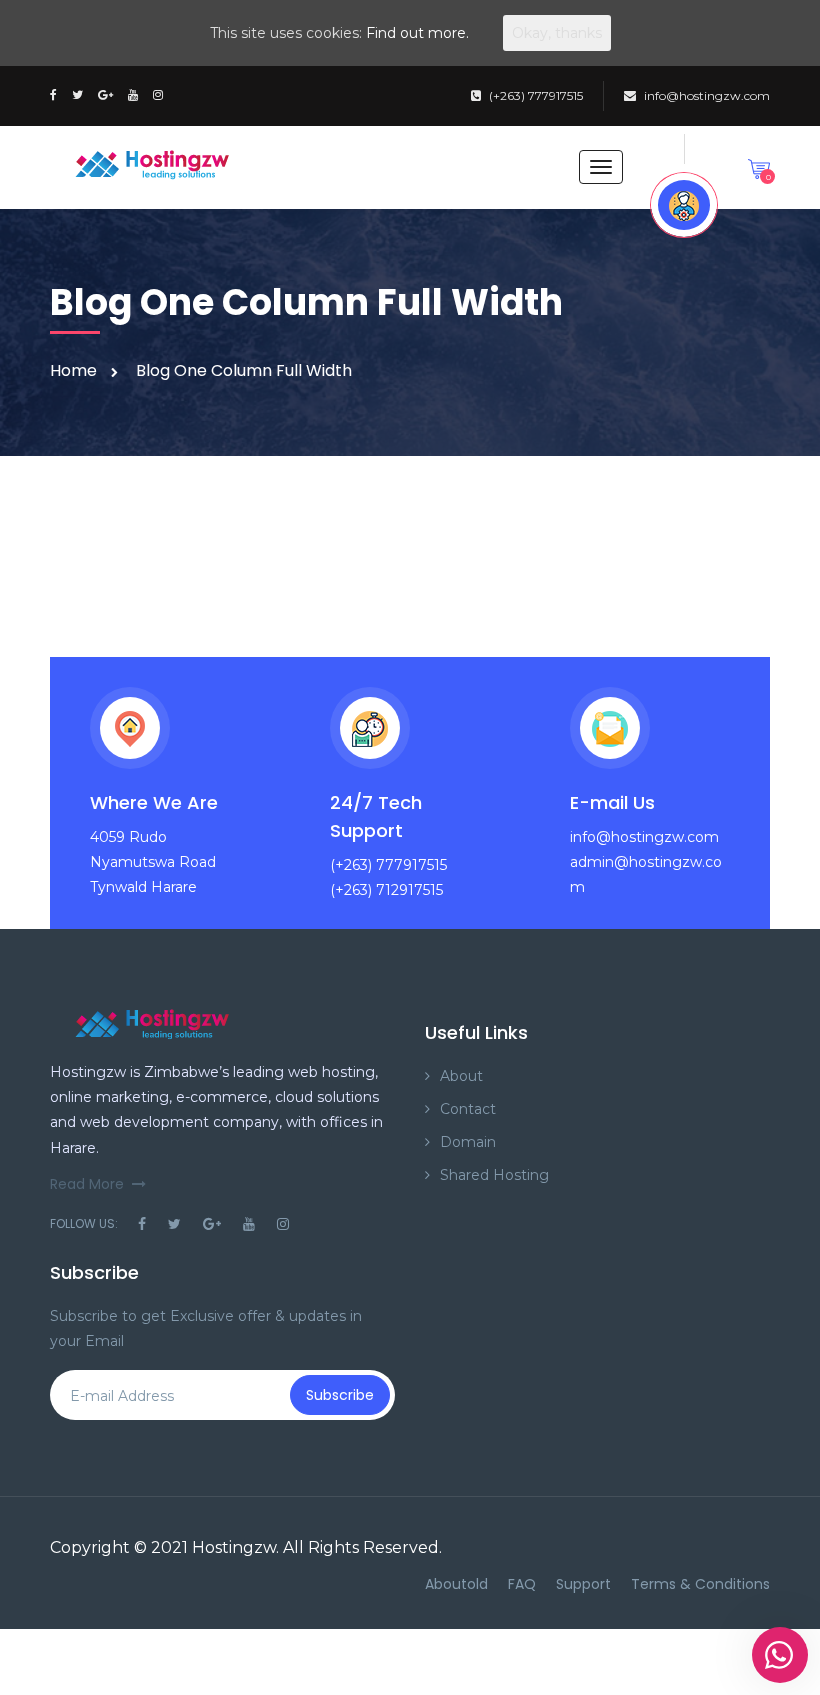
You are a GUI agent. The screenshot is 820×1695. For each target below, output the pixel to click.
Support (583, 1584)
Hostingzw (234, 1547)
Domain (468, 1142)
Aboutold (456, 1584)
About (461, 1076)
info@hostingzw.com (707, 95)
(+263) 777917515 (536, 95)
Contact (468, 1109)
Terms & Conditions (700, 1584)
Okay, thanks (557, 33)
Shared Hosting (494, 1175)
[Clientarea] (684, 205)
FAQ (522, 1584)
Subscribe (340, 1395)
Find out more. (417, 33)
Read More (87, 1184)
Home (73, 370)
